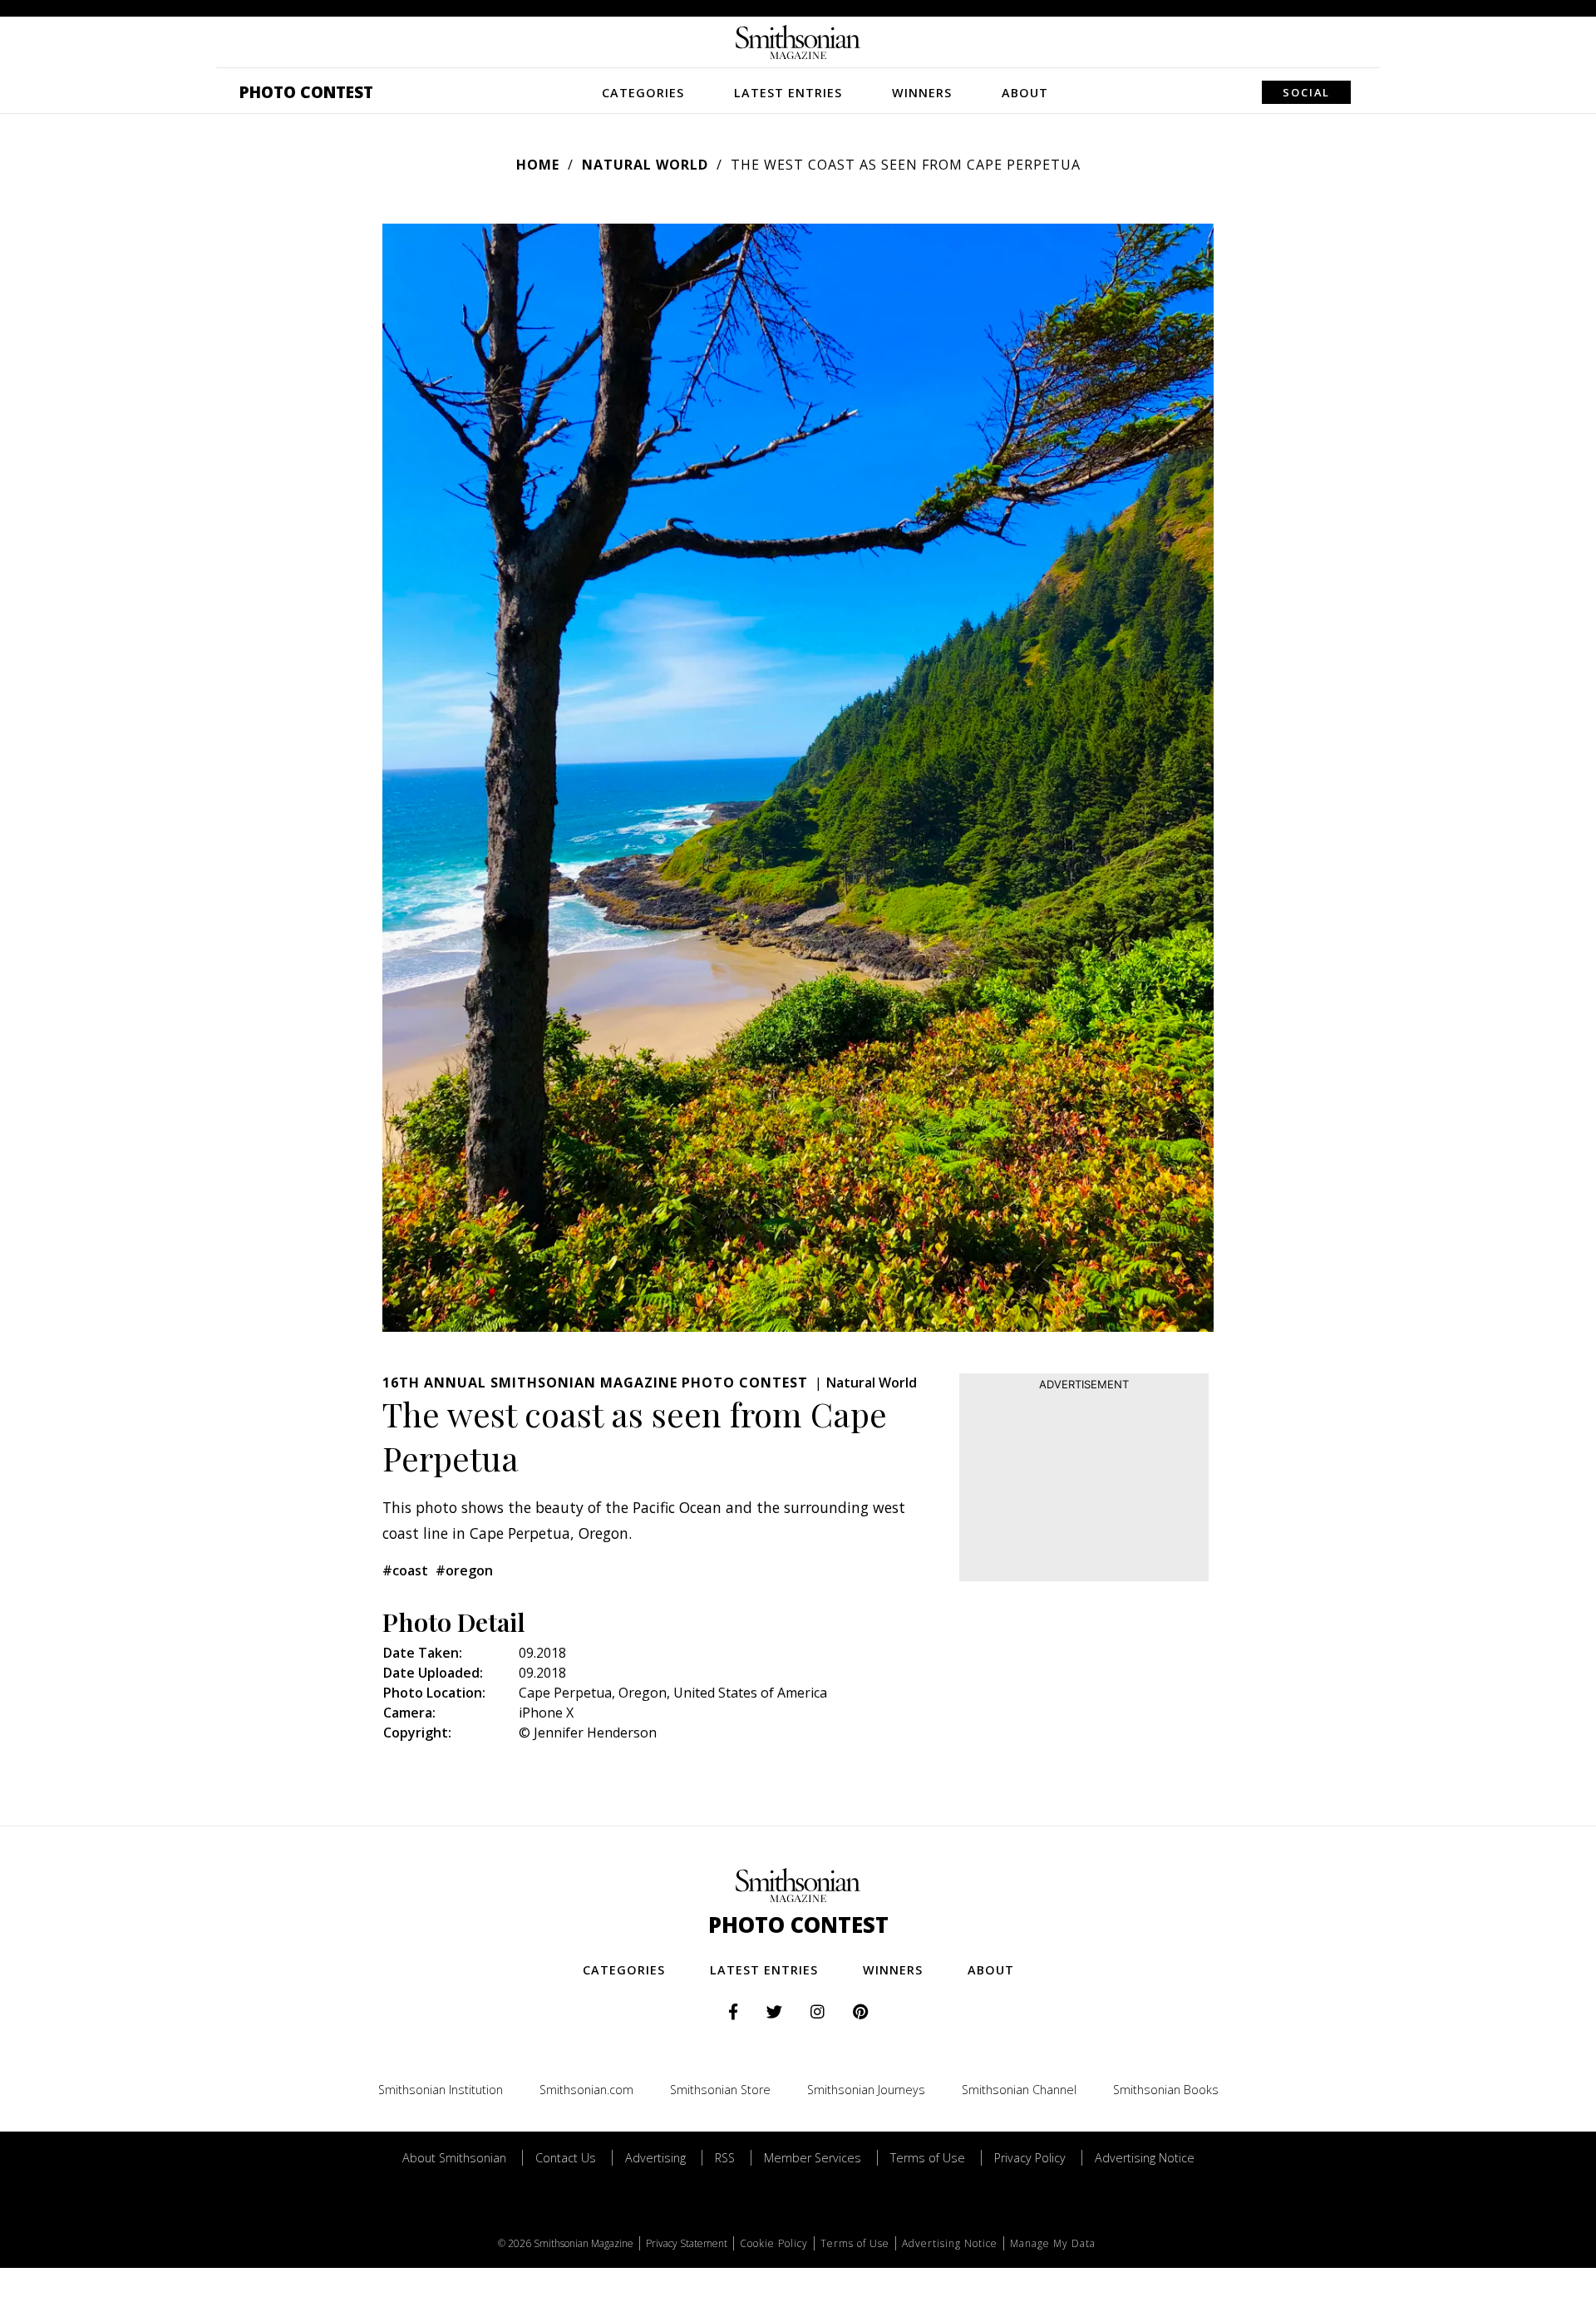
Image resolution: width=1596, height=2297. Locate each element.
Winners (922, 93)
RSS (725, 2158)
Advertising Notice (1145, 2158)
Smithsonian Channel (1019, 2090)
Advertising (655, 2158)
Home (538, 165)
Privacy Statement (687, 2243)
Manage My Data (1053, 2243)
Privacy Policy (1030, 2158)
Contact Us (566, 2158)
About (1025, 93)
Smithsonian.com (586, 2090)
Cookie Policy (774, 2243)
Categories (643, 93)
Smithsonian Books (1166, 2090)
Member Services (813, 2158)
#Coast (405, 1570)
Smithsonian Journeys (866, 2090)
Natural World (645, 165)
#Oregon (464, 1570)
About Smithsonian (454, 2158)
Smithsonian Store (720, 2090)
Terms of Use (928, 2158)
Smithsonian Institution (441, 2090)
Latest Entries (788, 93)
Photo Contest (306, 92)
